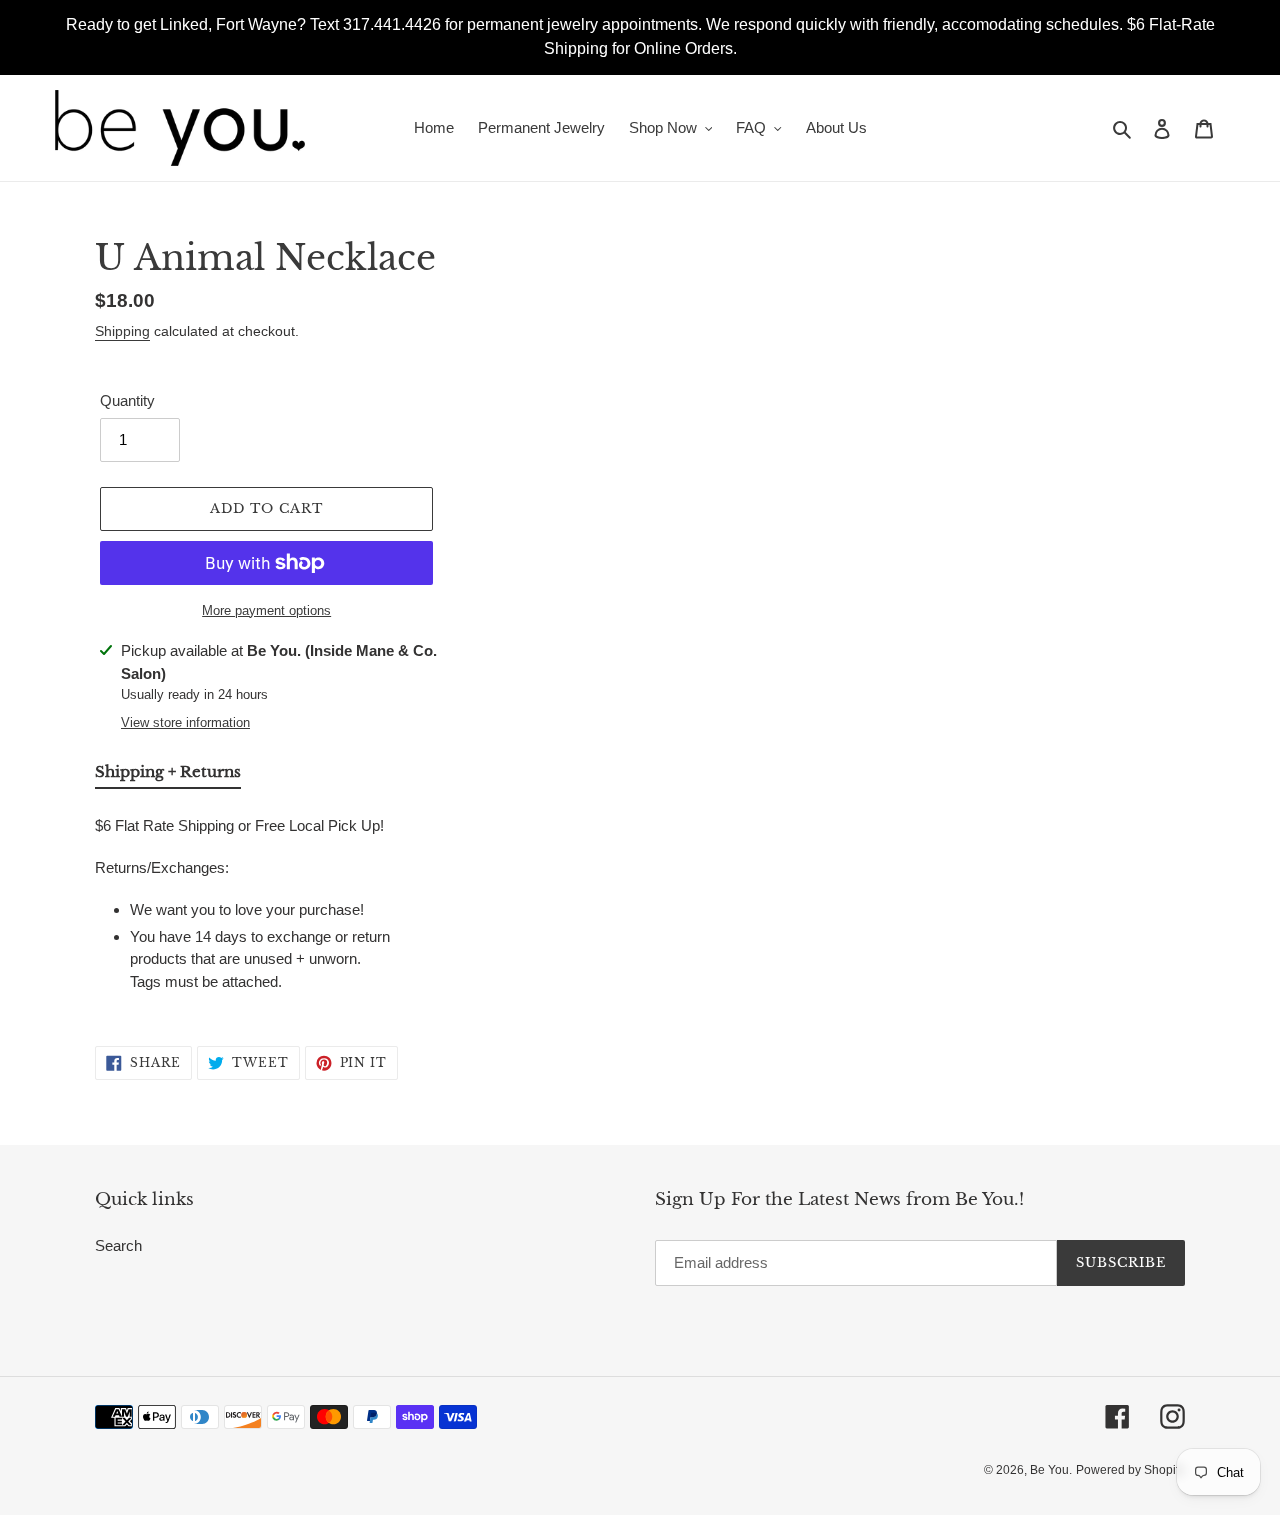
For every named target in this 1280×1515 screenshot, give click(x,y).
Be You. (1051, 1470)
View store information (185, 722)
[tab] (168, 776)
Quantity (127, 400)
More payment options (266, 610)
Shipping (122, 331)
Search (118, 1245)
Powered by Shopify (1130, 1470)
